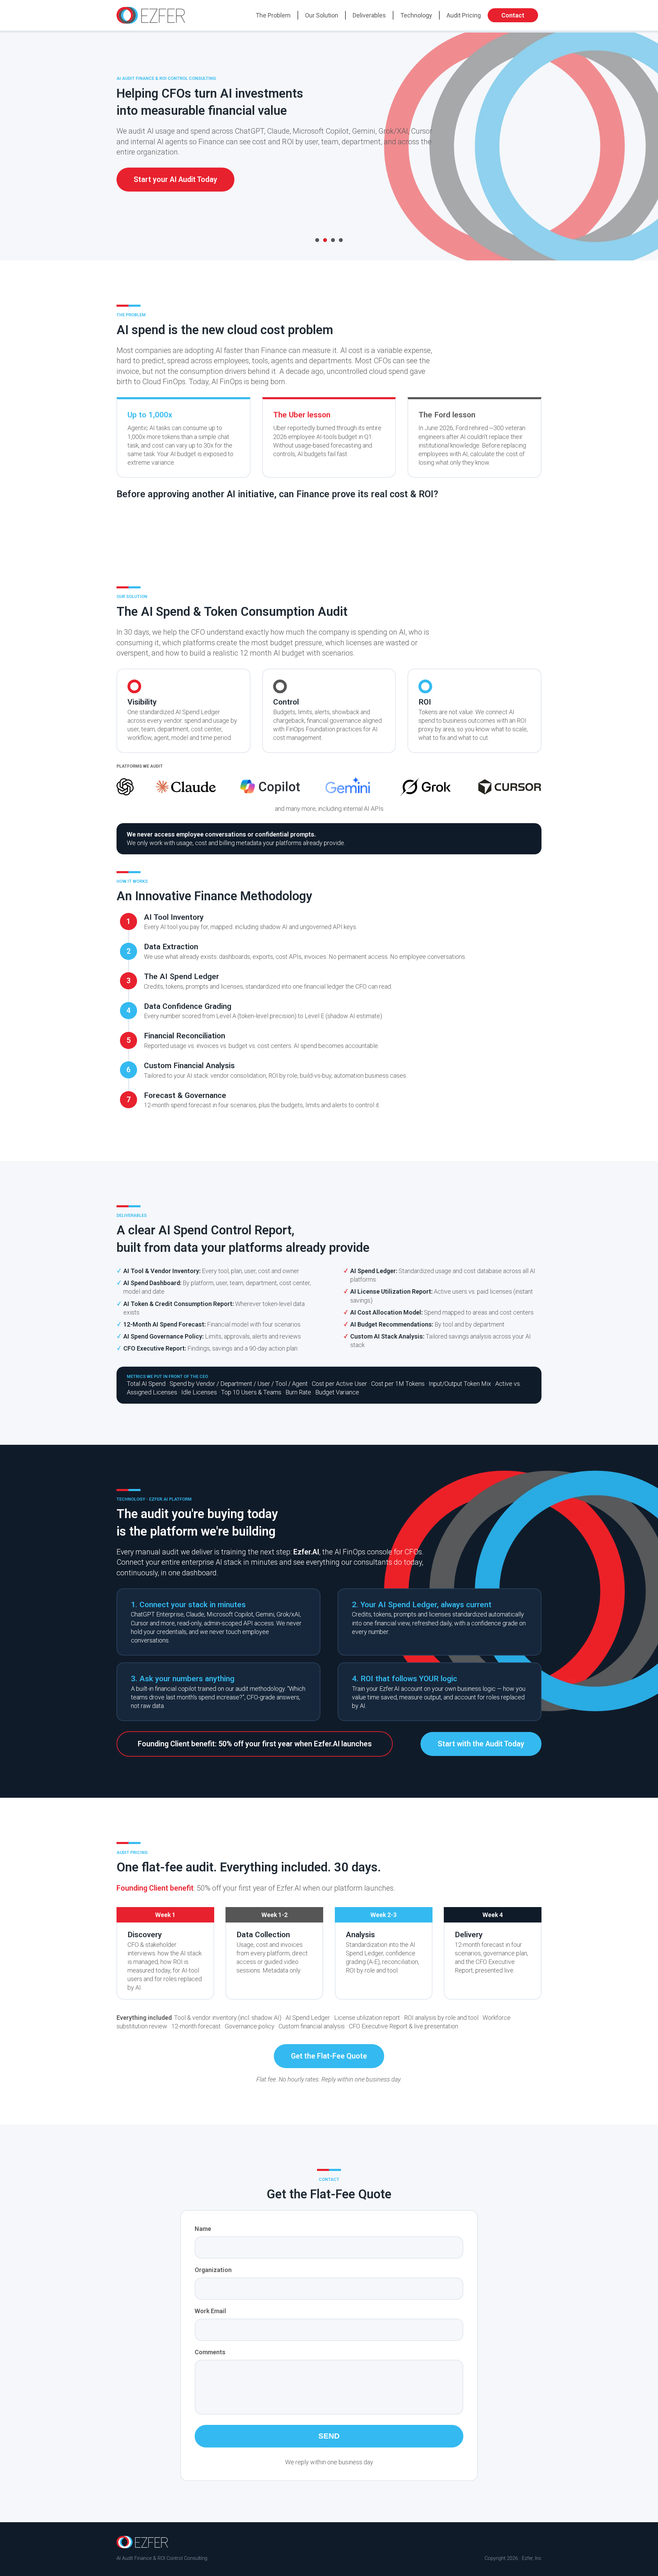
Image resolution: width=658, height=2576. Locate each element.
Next (555, 148)
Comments (210, 2352)
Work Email (210, 2311)
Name (203, 2229)
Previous (103, 148)
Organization (213, 2270)
